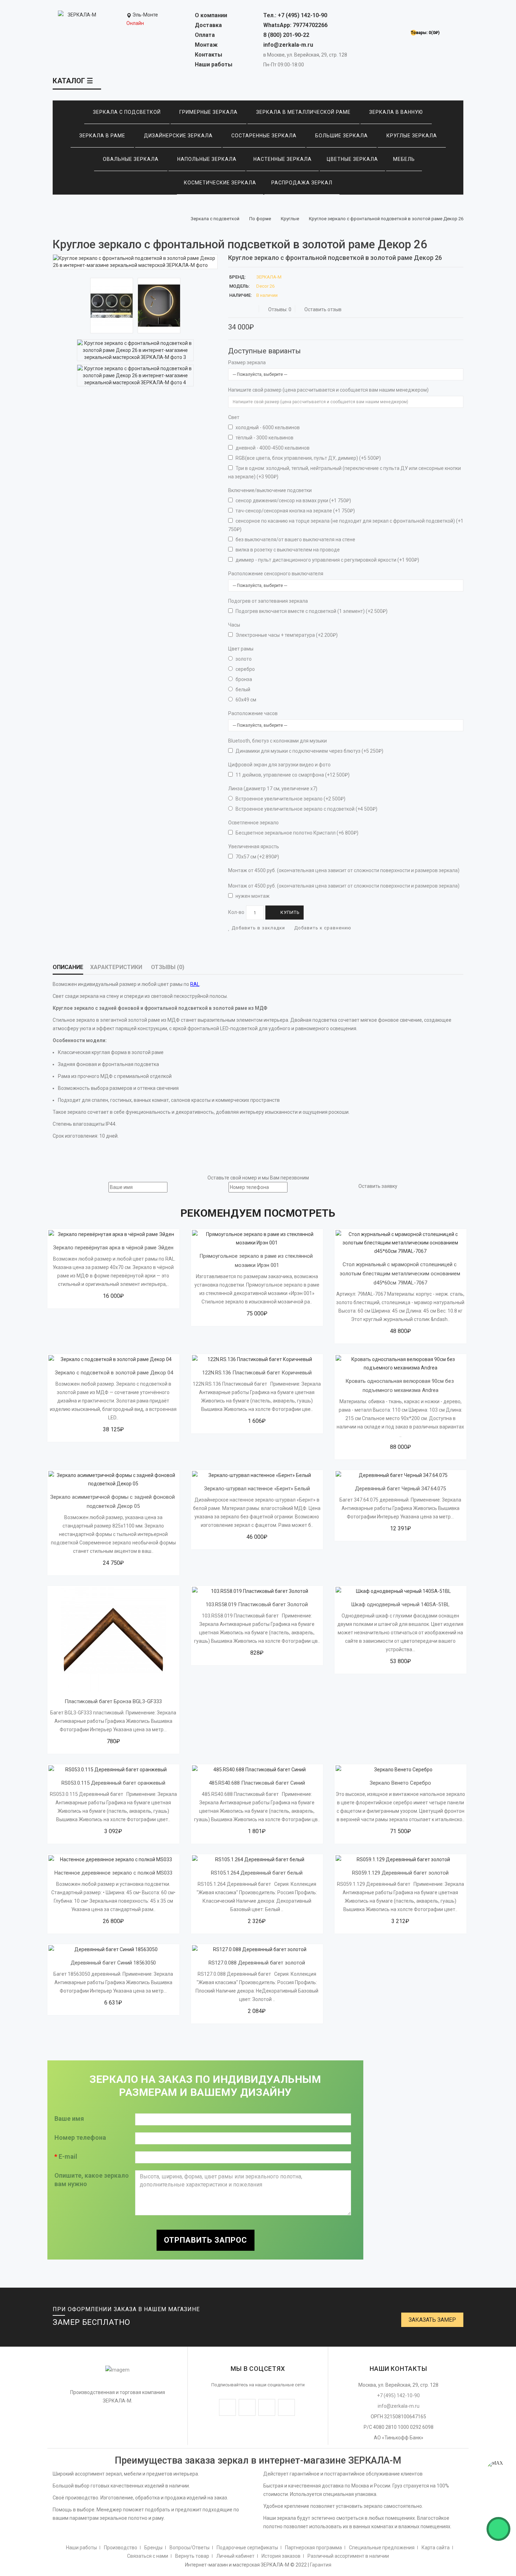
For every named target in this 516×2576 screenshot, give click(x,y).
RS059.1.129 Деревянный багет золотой (400, 1873)
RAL (195, 984)
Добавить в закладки (258, 928)
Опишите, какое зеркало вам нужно (92, 2180)
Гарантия (321, 2565)
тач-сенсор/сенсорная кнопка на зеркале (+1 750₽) (295, 511)
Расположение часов (253, 713)
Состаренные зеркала (264, 136)
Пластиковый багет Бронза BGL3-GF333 (113, 1701)
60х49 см (245, 700)
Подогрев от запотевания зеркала (268, 601)
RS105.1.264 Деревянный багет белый (257, 1873)
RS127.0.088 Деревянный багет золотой (257, 1963)
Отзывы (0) (168, 967)
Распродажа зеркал (302, 183)
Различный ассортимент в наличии (348, 2556)
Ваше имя (69, 2119)
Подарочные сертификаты (247, 2548)
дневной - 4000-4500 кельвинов (272, 448)
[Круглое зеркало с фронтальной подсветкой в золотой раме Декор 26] (135, 262)
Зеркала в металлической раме (303, 112)
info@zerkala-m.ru (288, 45)
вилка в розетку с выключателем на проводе (287, 550)
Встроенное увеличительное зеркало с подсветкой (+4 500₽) (306, 809)
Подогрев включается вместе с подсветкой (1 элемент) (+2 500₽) (311, 611)
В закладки (150, 1274)
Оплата (205, 35)
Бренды (153, 2548)
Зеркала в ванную (396, 112)
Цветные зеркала (352, 159)
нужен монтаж (252, 896)
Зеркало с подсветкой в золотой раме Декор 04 (113, 1373)
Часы (234, 625)
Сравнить (89, 1274)
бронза (243, 679)
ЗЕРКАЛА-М (269, 277)
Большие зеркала (342, 136)
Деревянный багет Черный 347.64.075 (400, 1489)
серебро (245, 669)
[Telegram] (501, 2500)
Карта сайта (436, 2548)
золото (243, 659)
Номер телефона (80, 2137)
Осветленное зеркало (253, 823)
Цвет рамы (241, 649)
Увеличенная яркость (254, 846)
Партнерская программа (313, 2548)
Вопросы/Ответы (190, 2548)
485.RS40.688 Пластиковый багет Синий (257, 1783)
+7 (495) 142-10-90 (398, 2395)
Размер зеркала (247, 362)
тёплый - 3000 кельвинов (264, 438)
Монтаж (206, 45)
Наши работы (214, 64)
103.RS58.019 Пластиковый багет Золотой (257, 1604)
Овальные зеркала (131, 159)
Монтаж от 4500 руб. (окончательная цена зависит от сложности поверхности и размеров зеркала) (344, 870)
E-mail (68, 2156)
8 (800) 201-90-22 (286, 35)
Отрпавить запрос (206, 2240)
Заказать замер (432, 2320)
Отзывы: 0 (280, 309)
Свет (234, 417)
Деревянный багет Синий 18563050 (113, 1963)
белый (242, 689)
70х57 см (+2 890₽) (257, 857)
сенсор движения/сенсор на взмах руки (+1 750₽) (293, 501)
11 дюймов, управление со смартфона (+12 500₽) (292, 775)
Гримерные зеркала (209, 112)
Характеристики (116, 967)
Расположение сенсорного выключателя (276, 574)
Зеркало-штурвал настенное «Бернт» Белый (257, 1489)
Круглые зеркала (412, 136)
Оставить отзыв (323, 309)
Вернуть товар (192, 2556)
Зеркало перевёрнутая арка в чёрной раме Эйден (113, 1248)
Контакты (209, 55)
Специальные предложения (382, 2548)
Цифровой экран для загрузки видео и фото (279, 765)
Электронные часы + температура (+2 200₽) (286, 635)
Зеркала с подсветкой (127, 112)
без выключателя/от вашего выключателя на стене (295, 540)
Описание (68, 967)
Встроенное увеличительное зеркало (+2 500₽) (290, 799)
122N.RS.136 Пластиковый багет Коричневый (257, 1373)
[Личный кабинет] (421, 18)
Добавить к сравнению (322, 928)
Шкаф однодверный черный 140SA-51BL (400, 1604)
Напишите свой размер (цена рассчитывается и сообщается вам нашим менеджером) (328, 390)
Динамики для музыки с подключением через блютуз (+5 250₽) (309, 751)
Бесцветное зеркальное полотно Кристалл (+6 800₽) (296, 833)
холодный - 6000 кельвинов (267, 427)
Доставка (208, 25)
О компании (211, 15)
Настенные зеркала (283, 159)
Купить (290, 912)
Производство (121, 2548)
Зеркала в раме (102, 136)
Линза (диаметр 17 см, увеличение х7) (273, 789)
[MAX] (498, 2472)
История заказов (281, 2556)
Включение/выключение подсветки (270, 490)
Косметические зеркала (220, 183)
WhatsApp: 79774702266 (295, 25)
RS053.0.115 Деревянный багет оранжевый (113, 1783)
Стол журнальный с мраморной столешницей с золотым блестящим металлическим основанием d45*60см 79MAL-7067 (401, 1274)
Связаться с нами (148, 2556)
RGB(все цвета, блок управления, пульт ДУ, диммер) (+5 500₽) (308, 458)
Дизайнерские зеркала (178, 136)
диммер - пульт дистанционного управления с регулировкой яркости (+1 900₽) (327, 560)
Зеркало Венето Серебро (400, 1783)
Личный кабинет (235, 2556)
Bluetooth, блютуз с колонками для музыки (277, 741)
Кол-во (236, 912)
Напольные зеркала (207, 159)
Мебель (404, 159)
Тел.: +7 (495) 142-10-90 (295, 15)
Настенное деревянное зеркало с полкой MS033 (113, 1873)
